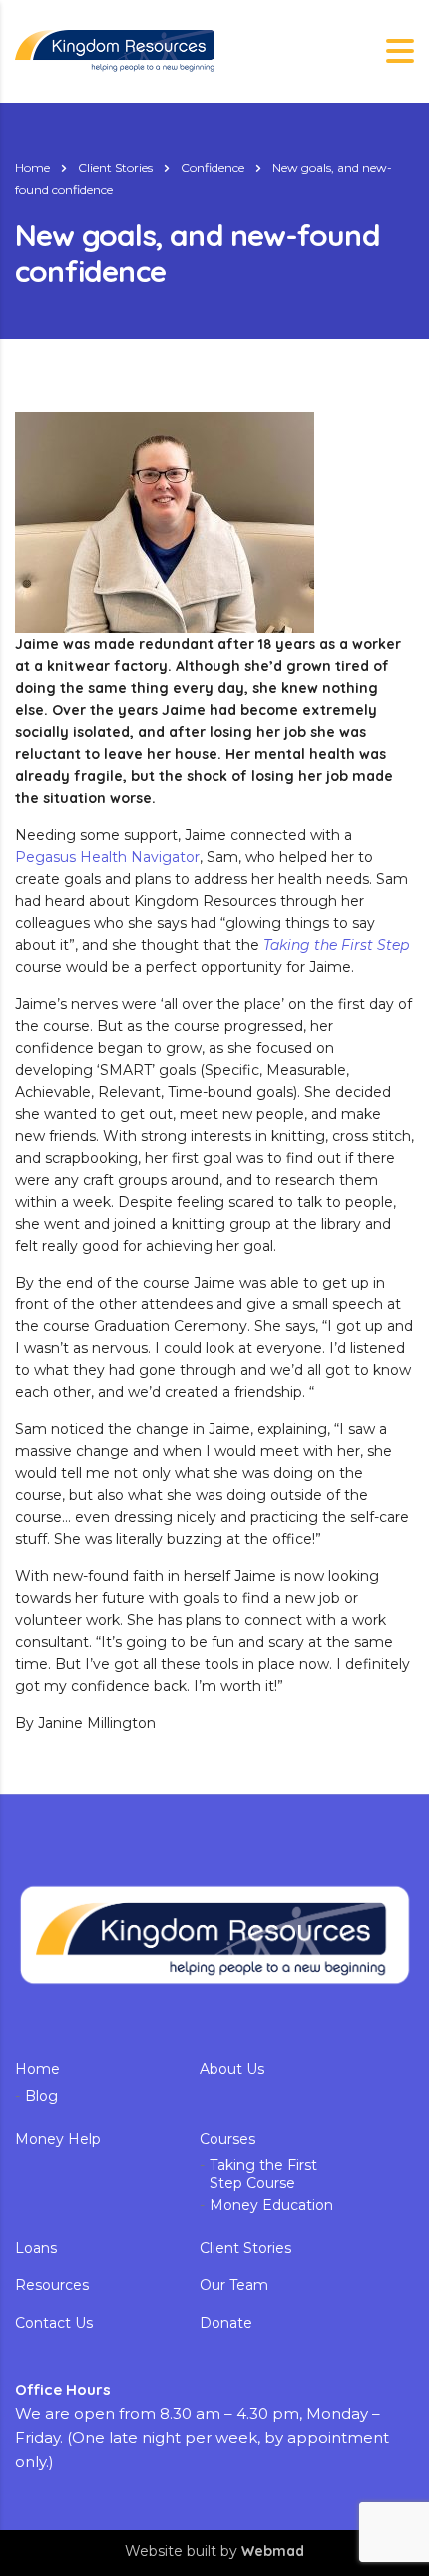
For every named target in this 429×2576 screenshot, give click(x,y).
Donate (226, 2324)
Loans (36, 2249)
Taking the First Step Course (263, 2175)
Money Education (271, 2206)
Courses (227, 2139)
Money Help (58, 2139)
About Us (232, 2069)
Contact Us (54, 2324)
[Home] (115, 50)
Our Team (234, 2286)
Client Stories (245, 2249)
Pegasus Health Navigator (107, 857)
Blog (41, 2096)
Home (32, 167)
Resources (52, 2286)
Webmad (273, 2551)
